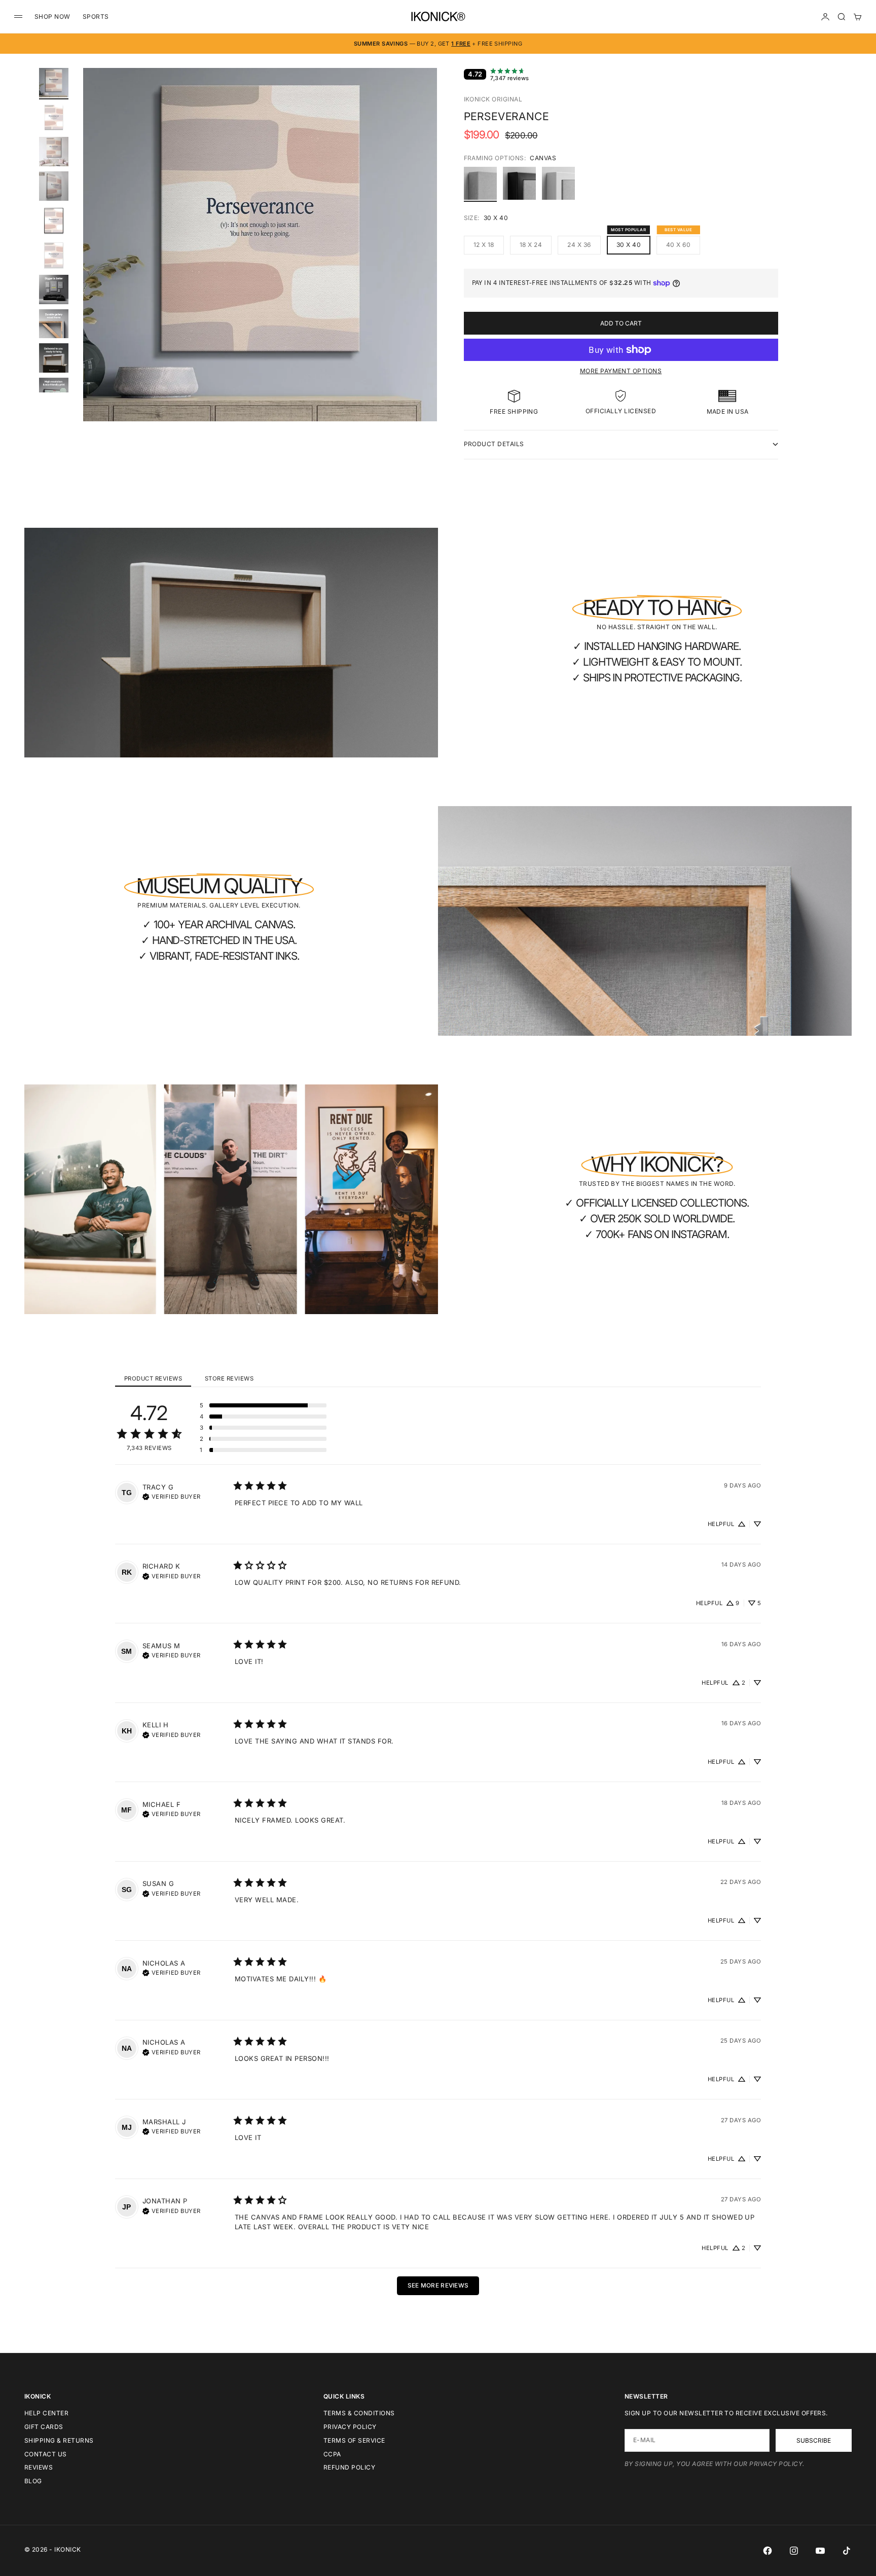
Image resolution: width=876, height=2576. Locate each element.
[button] (263, 1405)
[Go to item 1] (54, 83)
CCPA (332, 2454)
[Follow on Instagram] (794, 2551)
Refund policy (349, 2467)
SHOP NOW (52, 16)
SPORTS (96, 16)
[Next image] (425, 257)
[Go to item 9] (54, 358)
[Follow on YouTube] (820, 2551)
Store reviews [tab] (229, 1378)
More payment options (621, 371)
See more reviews (438, 2285)
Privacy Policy (350, 2427)
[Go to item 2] (54, 117)
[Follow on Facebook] (768, 2551)
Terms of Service (354, 2440)
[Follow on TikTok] (847, 2551)
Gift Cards (44, 2427)
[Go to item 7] (54, 289)
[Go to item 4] (54, 186)
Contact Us (46, 2454)
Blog (33, 2481)
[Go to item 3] (54, 152)
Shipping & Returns (59, 2440)
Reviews (39, 2467)
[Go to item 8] (54, 324)
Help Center (46, 2413)
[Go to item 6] (54, 255)
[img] (172, 1496)
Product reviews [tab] (153, 1378)
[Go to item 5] (54, 221)
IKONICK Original (493, 99)
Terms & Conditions (359, 2413)
